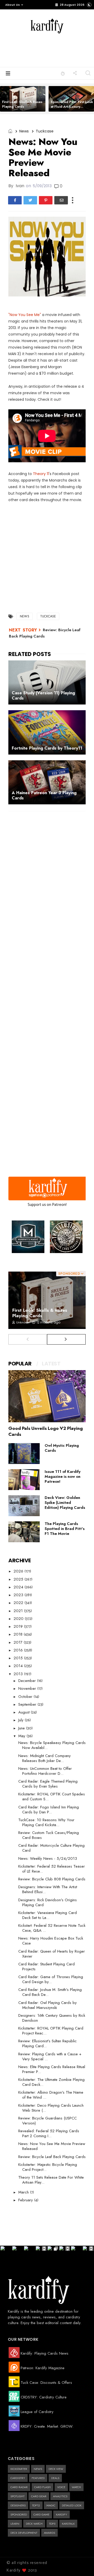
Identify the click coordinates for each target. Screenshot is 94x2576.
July (22, 1720)
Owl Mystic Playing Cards (62, 1448)
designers (18, 2505)
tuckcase (45, 131)
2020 (19, 1619)
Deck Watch (34, 2524)
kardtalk (68, 2524)
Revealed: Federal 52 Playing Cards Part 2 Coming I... (49, 2133)
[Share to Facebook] (15, 200)
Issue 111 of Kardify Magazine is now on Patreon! (63, 1477)
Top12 (36, 2505)
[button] (13, 5)
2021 (19, 1611)
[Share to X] (30, 200)
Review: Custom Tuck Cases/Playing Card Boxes (49, 1835)
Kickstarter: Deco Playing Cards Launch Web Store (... (51, 2108)
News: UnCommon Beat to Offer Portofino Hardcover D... (45, 1771)
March (24, 2192)
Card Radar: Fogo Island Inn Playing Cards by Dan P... (49, 1810)
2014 (19, 1666)
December (28, 1681)
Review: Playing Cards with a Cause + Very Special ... (50, 2056)
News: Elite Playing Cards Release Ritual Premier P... (52, 2069)
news (24, 131)
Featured (38, 2478)
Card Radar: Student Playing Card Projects (46, 1967)
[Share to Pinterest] (46, 200)
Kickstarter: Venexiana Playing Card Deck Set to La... (48, 1915)
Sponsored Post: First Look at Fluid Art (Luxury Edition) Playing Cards (72, 107)
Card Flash (42, 2487)
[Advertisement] (55, 50)
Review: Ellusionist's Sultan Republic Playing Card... (48, 2043)
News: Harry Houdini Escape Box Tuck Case (51, 1941)
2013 (19, 1674)
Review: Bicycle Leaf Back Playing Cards (52, 2157)
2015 (19, 1658)
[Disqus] (47, 883)
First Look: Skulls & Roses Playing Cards (22, 104)
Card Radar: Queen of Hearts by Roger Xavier (52, 1954)
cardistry (18, 2478)
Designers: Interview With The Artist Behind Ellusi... (48, 1889)
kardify (61, 2514)
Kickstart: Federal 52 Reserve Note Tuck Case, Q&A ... (52, 1928)
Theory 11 (41, 474)
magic (51, 2505)
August (25, 1712)
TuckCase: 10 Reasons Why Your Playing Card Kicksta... (46, 1822)
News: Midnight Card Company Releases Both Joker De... (45, 1758)
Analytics (60, 2496)
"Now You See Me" (25, 315)
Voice (61, 2487)
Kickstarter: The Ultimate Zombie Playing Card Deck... (51, 2082)
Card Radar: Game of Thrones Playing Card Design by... (51, 1979)
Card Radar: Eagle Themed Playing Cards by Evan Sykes (48, 1784)
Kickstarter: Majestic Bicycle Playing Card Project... (48, 2167)
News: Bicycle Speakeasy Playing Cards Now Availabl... (52, 1745)
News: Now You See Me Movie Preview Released (52, 2146)
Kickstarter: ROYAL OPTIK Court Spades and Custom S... (52, 1797)
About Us (13, 5)
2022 (19, 1603)
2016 (19, 1650)
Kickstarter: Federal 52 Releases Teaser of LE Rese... (52, 1869)
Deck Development (24, 2533)
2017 (19, 1642)
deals (55, 2478)
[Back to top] (81, 2563)
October (26, 1697)
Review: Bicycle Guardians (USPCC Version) (48, 2121)
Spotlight (17, 2496)
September (28, 1704)
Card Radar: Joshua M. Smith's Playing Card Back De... (50, 1992)
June (22, 1728)
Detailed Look (72, 2505)
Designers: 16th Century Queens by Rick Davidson (52, 2018)
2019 (19, 1626)
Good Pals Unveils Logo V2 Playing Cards (46, 1431)
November (28, 1688)
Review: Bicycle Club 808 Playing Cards (52, 1879)
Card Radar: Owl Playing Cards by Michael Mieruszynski (48, 2005)
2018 (19, 1634)
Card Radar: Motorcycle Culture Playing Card (51, 1848)
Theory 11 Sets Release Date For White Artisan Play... (51, 2180)
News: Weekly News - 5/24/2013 (48, 1858)
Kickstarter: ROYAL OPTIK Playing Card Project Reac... (51, 2031)
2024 (19, 1587)
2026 (19, 1571)
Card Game (41, 2514)
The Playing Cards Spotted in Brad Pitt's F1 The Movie (65, 1529)
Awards (49, 2533)
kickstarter (19, 2469)
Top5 (52, 2524)
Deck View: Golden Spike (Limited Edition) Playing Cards (65, 1503)
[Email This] (61, 200)
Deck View (56, 2469)
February (26, 2200)
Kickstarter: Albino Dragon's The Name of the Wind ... (51, 2095)
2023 (19, 1595)
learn (15, 2524)
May (22, 1736)
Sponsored (19, 2514)
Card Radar (19, 2487)
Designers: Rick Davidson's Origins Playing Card (48, 1902)
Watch (76, 2487)
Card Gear (39, 2496)
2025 (19, 1579)
